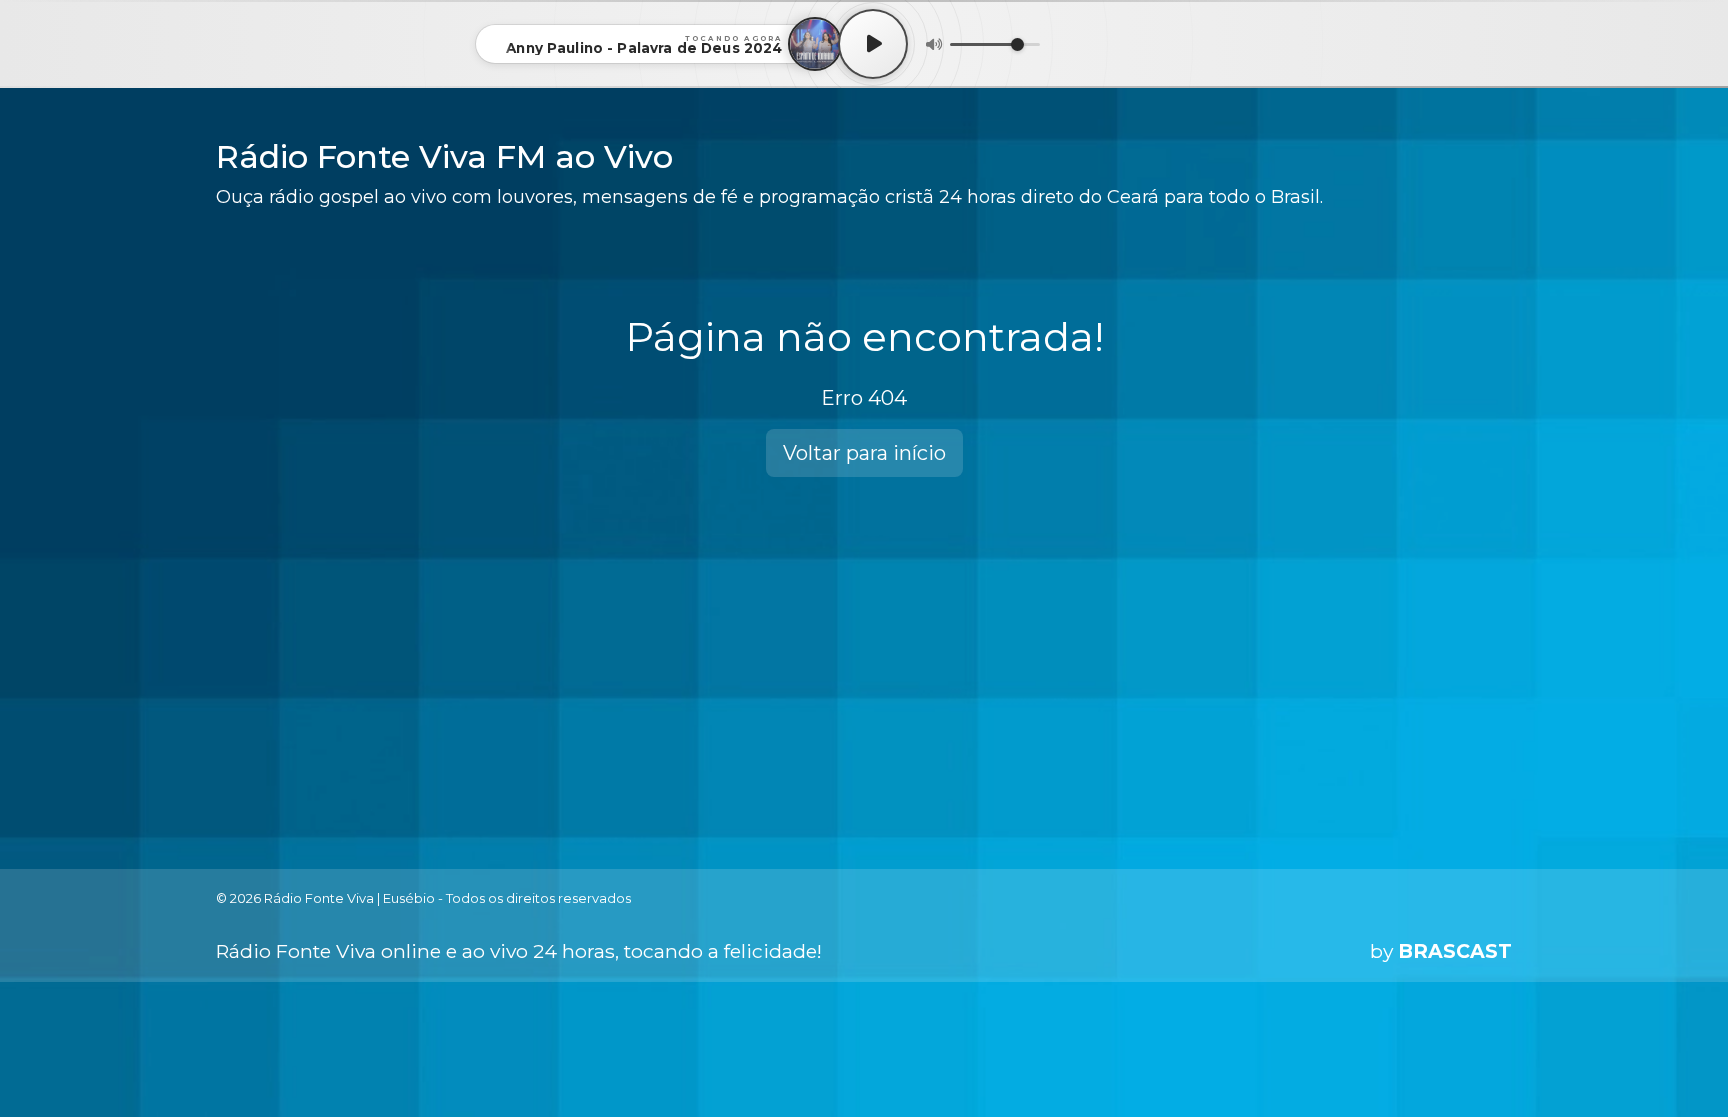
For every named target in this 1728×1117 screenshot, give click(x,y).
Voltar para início (864, 453)
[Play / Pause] (873, 44)
